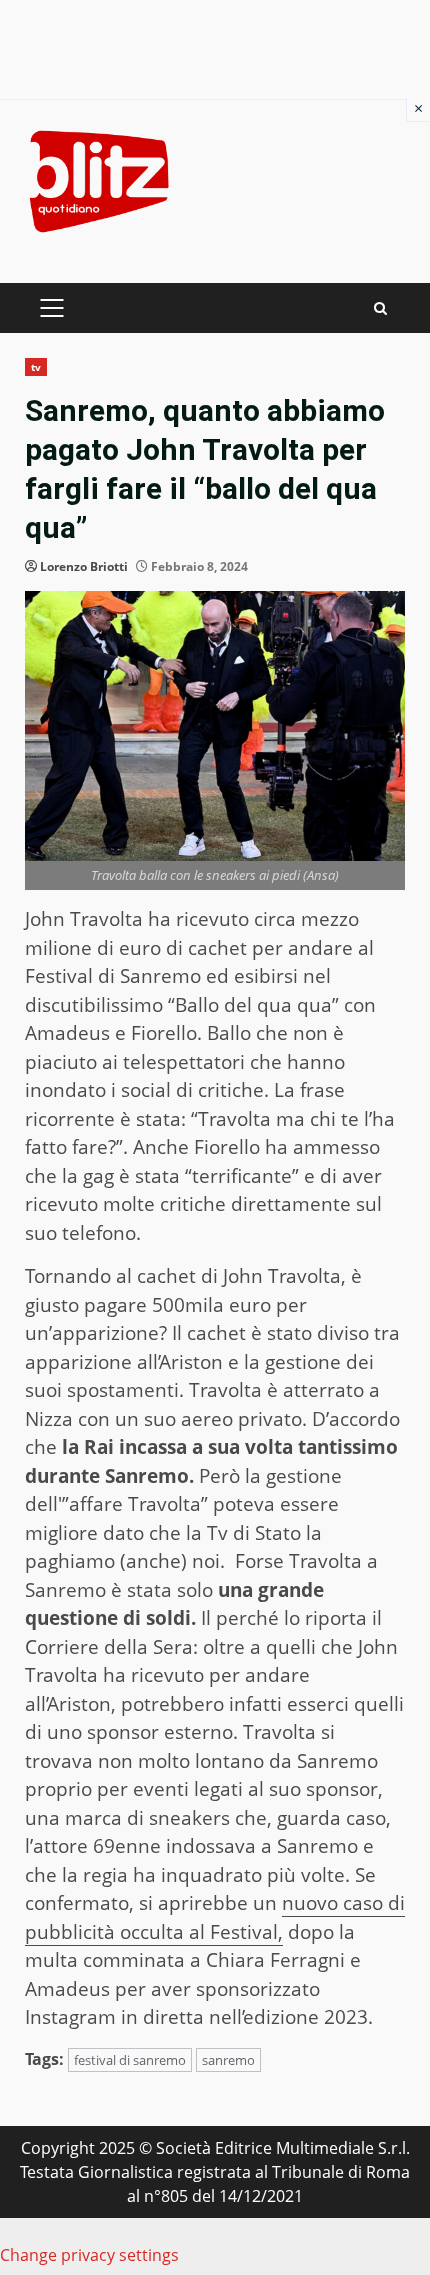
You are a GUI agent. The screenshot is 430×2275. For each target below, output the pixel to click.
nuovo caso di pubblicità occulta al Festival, (215, 1917)
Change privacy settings (89, 2255)
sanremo (228, 2060)
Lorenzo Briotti (84, 566)
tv (36, 367)
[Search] (380, 308)
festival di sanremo (130, 2060)
